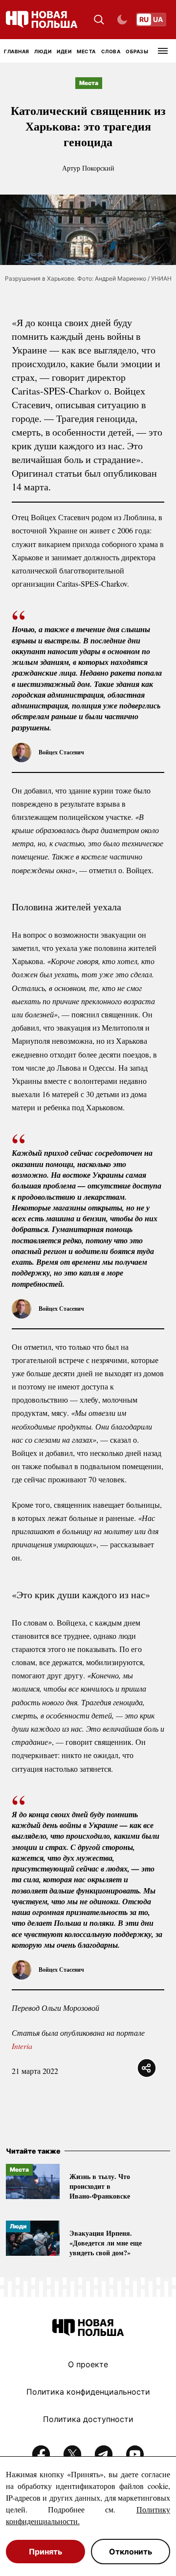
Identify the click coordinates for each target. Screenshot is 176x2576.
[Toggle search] (99, 20)
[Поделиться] (147, 2068)
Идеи (64, 51)
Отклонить (131, 2552)
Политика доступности (88, 2419)
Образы (137, 51)
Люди (43, 51)
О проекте (88, 2364)
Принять (45, 2552)
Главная (17, 51)
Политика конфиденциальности (88, 2392)
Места (86, 51)
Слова (111, 51)
